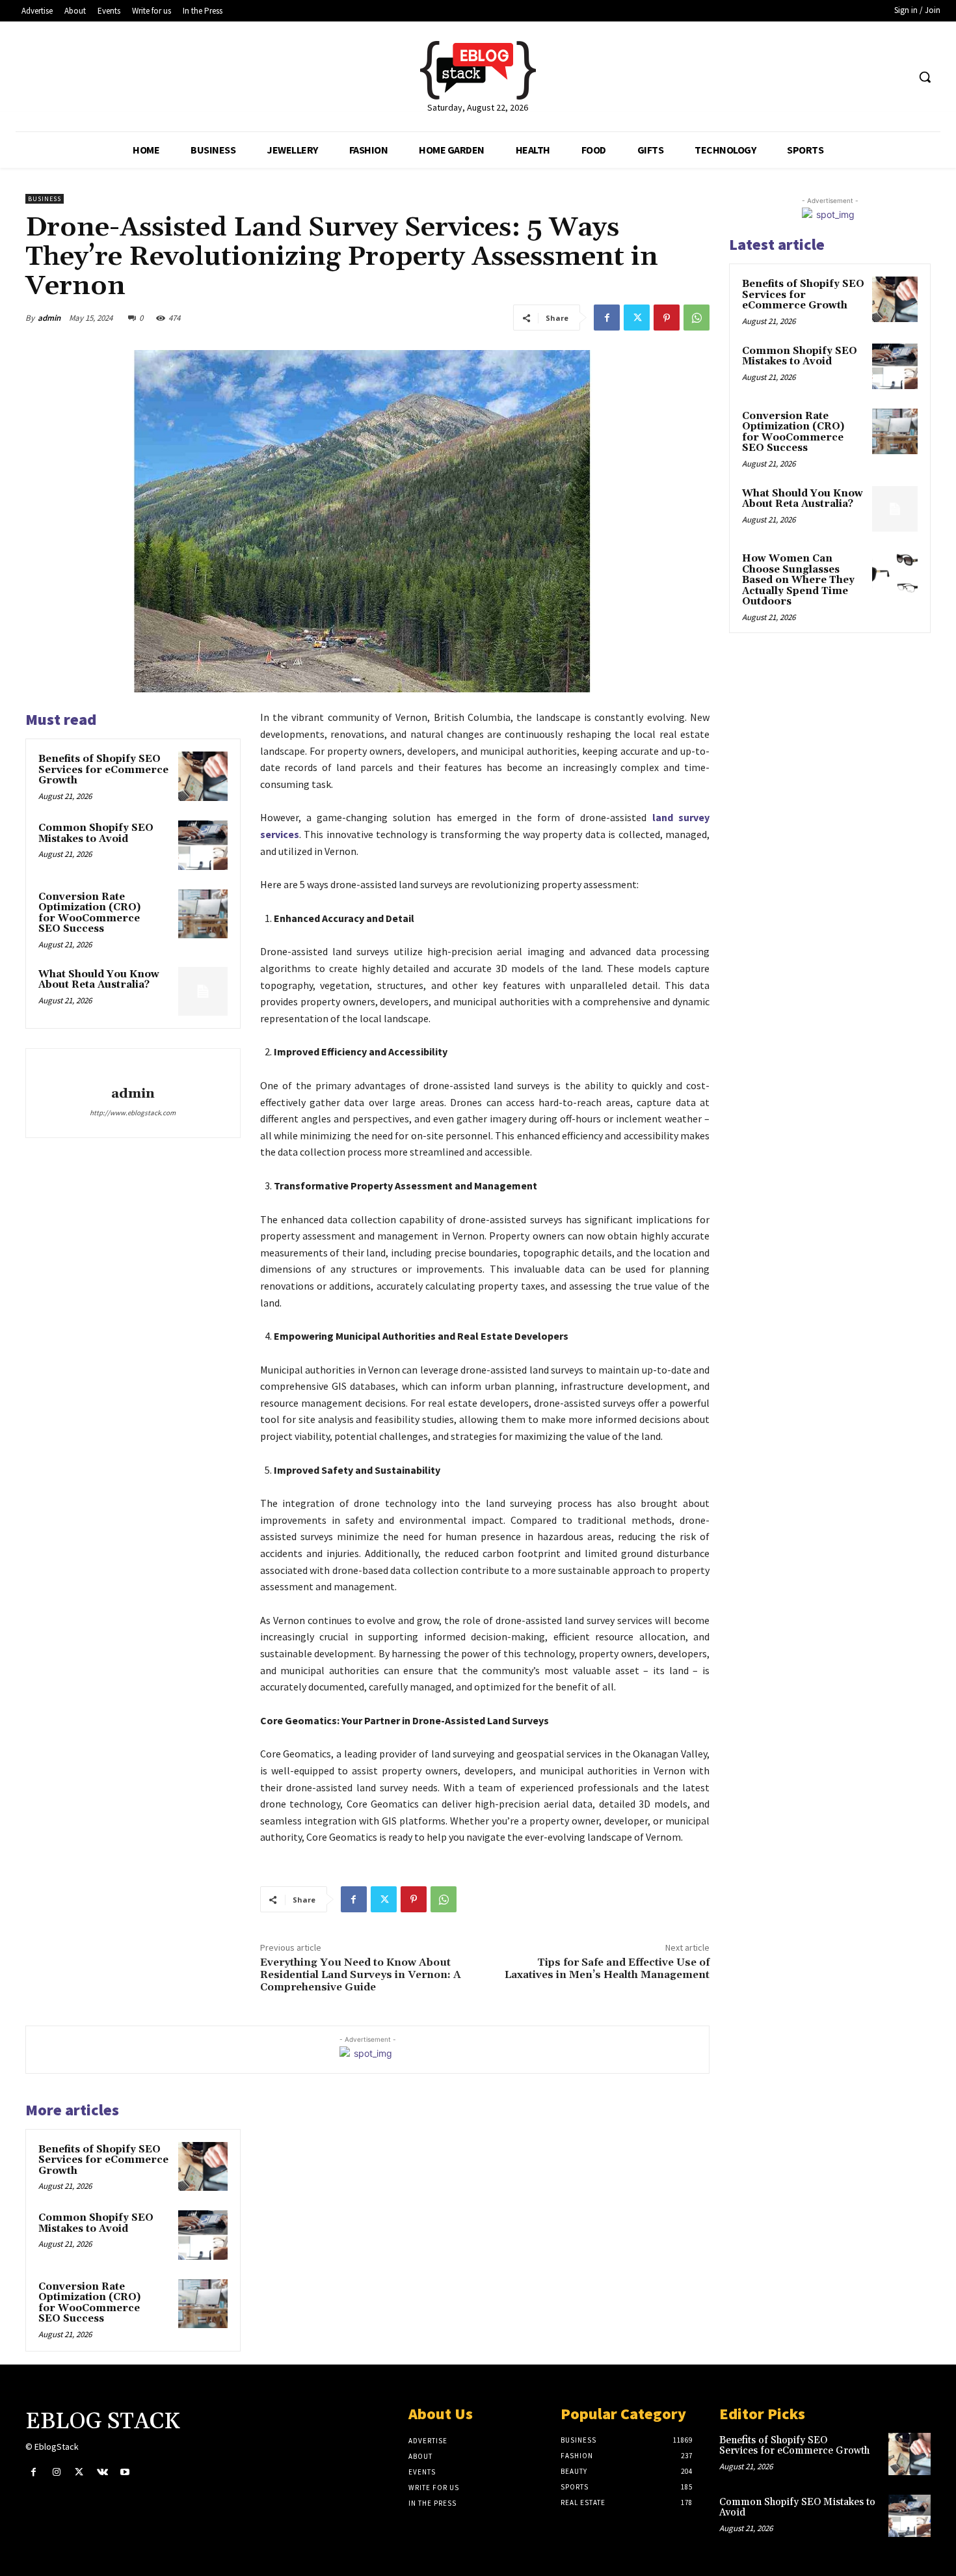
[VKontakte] (102, 2472)
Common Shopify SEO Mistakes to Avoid (96, 834)
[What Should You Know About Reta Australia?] (203, 992)
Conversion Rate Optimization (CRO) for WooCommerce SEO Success (89, 913)
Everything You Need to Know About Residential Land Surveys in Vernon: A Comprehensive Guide (361, 1975)
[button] (925, 77)
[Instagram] (56, 2472)
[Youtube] (125, 2472)
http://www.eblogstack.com (133, 1113)
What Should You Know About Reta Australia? (99, 980)
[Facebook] (607, 318)
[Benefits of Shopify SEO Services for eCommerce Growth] (203, 776)
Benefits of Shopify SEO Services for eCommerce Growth (103, 770)
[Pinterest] (667, 318)
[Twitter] (637, 318)
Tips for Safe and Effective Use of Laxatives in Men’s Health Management (607, 1969)
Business (45, 199)
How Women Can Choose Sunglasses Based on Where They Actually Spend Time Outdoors (798, 580)
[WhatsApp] (697, 318)
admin (49, 318)
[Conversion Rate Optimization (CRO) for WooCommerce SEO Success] (203, 914)
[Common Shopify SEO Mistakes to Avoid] (203, 845)
